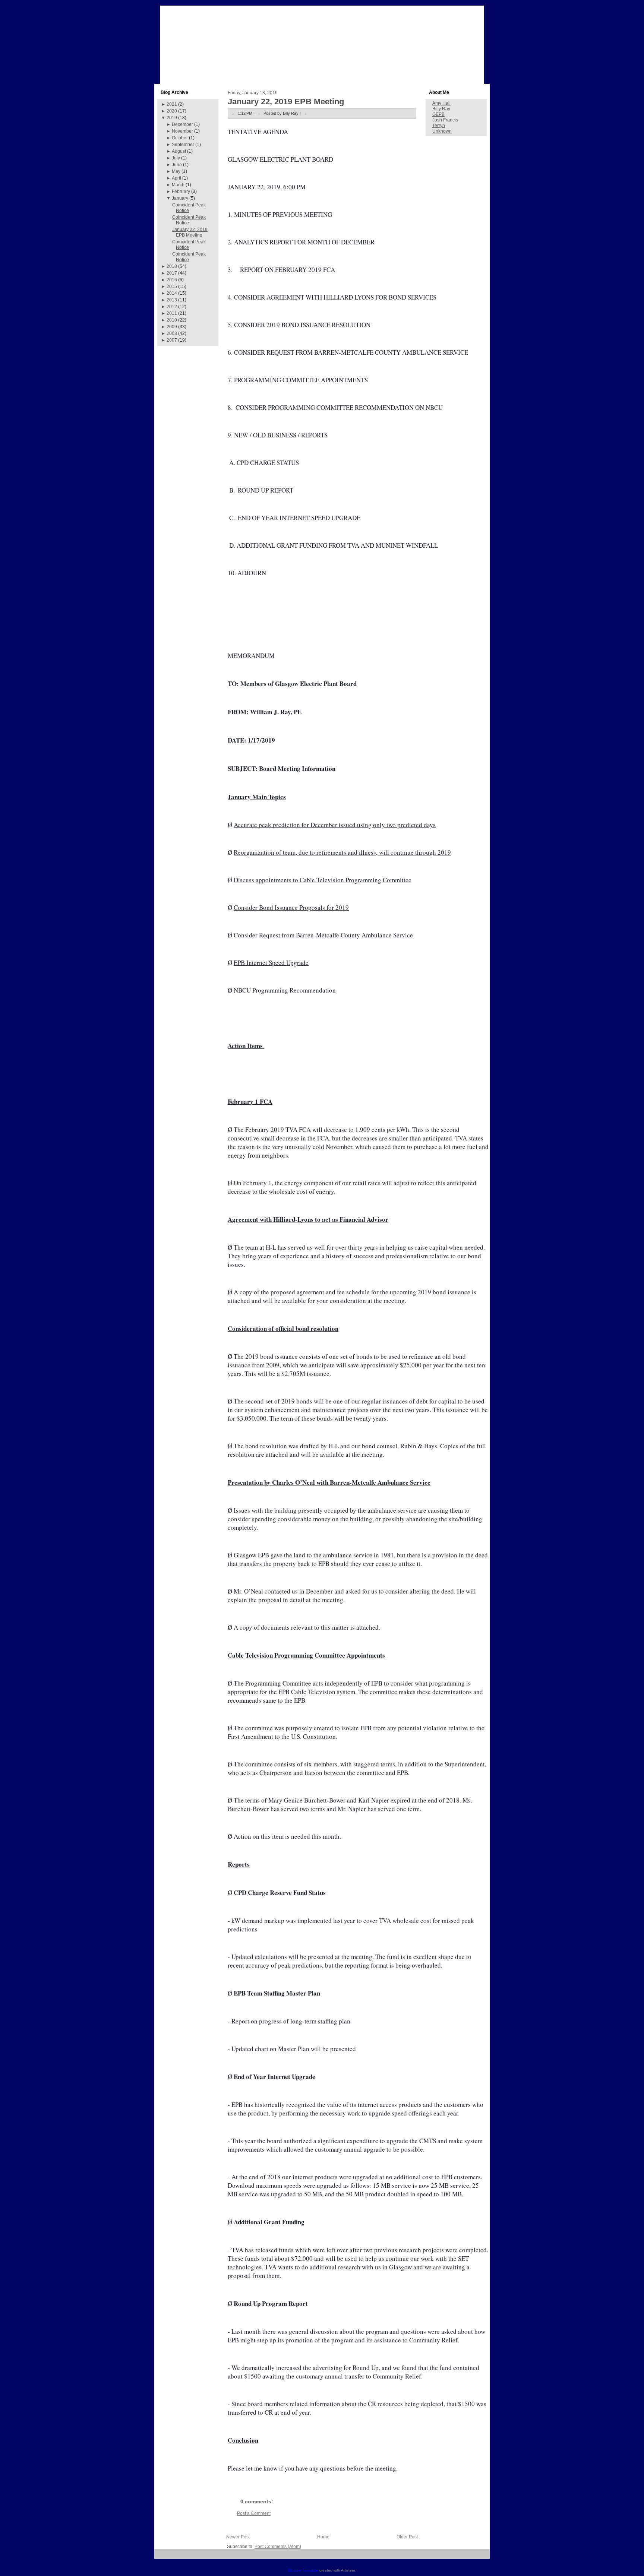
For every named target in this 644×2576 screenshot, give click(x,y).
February (181, 192)
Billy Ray (441, 109)
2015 (172, 287)
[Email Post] (306, 113)
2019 (172, 118)
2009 (172, 327)
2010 (172, 320)
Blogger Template (303, 2570)
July (176, 158)
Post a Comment (254, 2513)
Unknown (442, 131)
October (180, 138)
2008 (172, 333)
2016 (172, 280)
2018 (172, 266)
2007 (172, 340)
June (177, 165)
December (182, 124)
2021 (172, 104)
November (182, 131)
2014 (172, 293)
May (176, 171)
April (176, 178)
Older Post (407, 2537)
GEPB (438, 114)
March (178, 185)
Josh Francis (445, 120)
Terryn (439, 126)
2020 (172, 111)
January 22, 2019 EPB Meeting (190, 232)
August (179, 151)
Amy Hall (441, 103)
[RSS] (163, 2557)
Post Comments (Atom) (278, 2547)
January (180, 198)
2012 (172, 307)
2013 (172, 300)
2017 (172, 273)
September (183, 145)
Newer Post (238, 2537)
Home (323, 2537)
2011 (172, 313)
